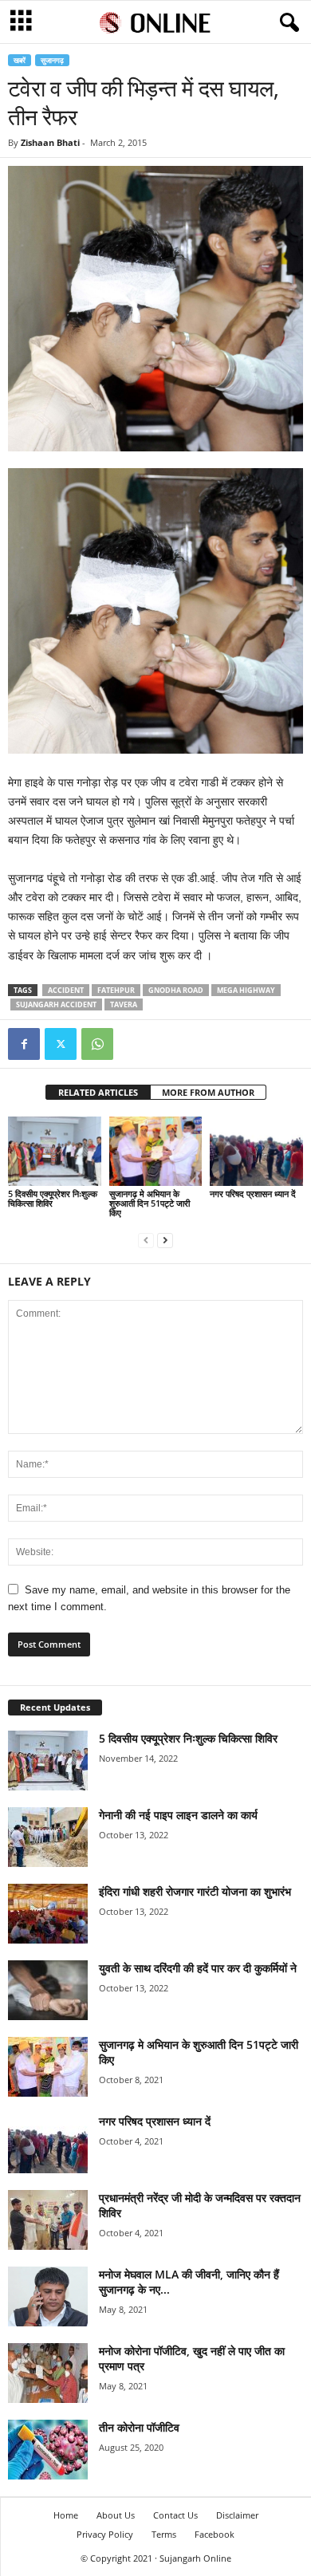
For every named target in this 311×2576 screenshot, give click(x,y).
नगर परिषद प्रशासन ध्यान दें (253, 1193)
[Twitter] (61, 1044)
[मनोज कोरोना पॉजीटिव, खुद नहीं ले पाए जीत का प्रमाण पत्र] (48, 2373)
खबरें (20, 60)
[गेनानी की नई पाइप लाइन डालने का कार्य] (48, 1837)
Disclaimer (237, 2515)
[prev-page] (146, 1240)
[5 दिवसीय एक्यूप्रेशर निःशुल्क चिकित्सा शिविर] (55, 1151)
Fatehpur (116, 990)
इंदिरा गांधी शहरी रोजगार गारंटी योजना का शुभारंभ (195, 1891)
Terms (164, 2534)
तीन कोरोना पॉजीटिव (139, 2427)
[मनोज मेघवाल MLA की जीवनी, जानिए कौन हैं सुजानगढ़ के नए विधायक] (48, 2296)
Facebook (215, 2534)
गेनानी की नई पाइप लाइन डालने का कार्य (178, 1815)
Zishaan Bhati (50, 142)
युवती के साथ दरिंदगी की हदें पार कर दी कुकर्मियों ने (198, 1968)
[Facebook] (24, 1044)
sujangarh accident (56, 1004)
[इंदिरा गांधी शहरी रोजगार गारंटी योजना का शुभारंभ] (48, 1914)
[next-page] (165, 1240)
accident (66, 990)
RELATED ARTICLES (98, 1092)
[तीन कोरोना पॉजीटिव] (48, 2450)
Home (66, 2515)
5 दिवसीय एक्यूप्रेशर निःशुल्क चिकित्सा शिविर (53, 1198)
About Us (116, 2515)
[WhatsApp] (97, 1044)
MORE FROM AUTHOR (208, 1092)
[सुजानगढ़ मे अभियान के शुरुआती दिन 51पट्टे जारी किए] (156, 1151)
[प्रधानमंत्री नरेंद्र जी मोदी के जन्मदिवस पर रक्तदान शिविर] (48, 2220)
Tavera (124, 1004)
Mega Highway (246, 990)
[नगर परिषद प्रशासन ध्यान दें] (256, 1151)
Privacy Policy (105, 2534)
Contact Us (175, 2515)
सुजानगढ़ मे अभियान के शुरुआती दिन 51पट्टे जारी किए (150, 1203)
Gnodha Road (176, 990)
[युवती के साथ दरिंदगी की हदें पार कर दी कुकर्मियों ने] (48, 1990)
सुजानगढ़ (52, 60)
